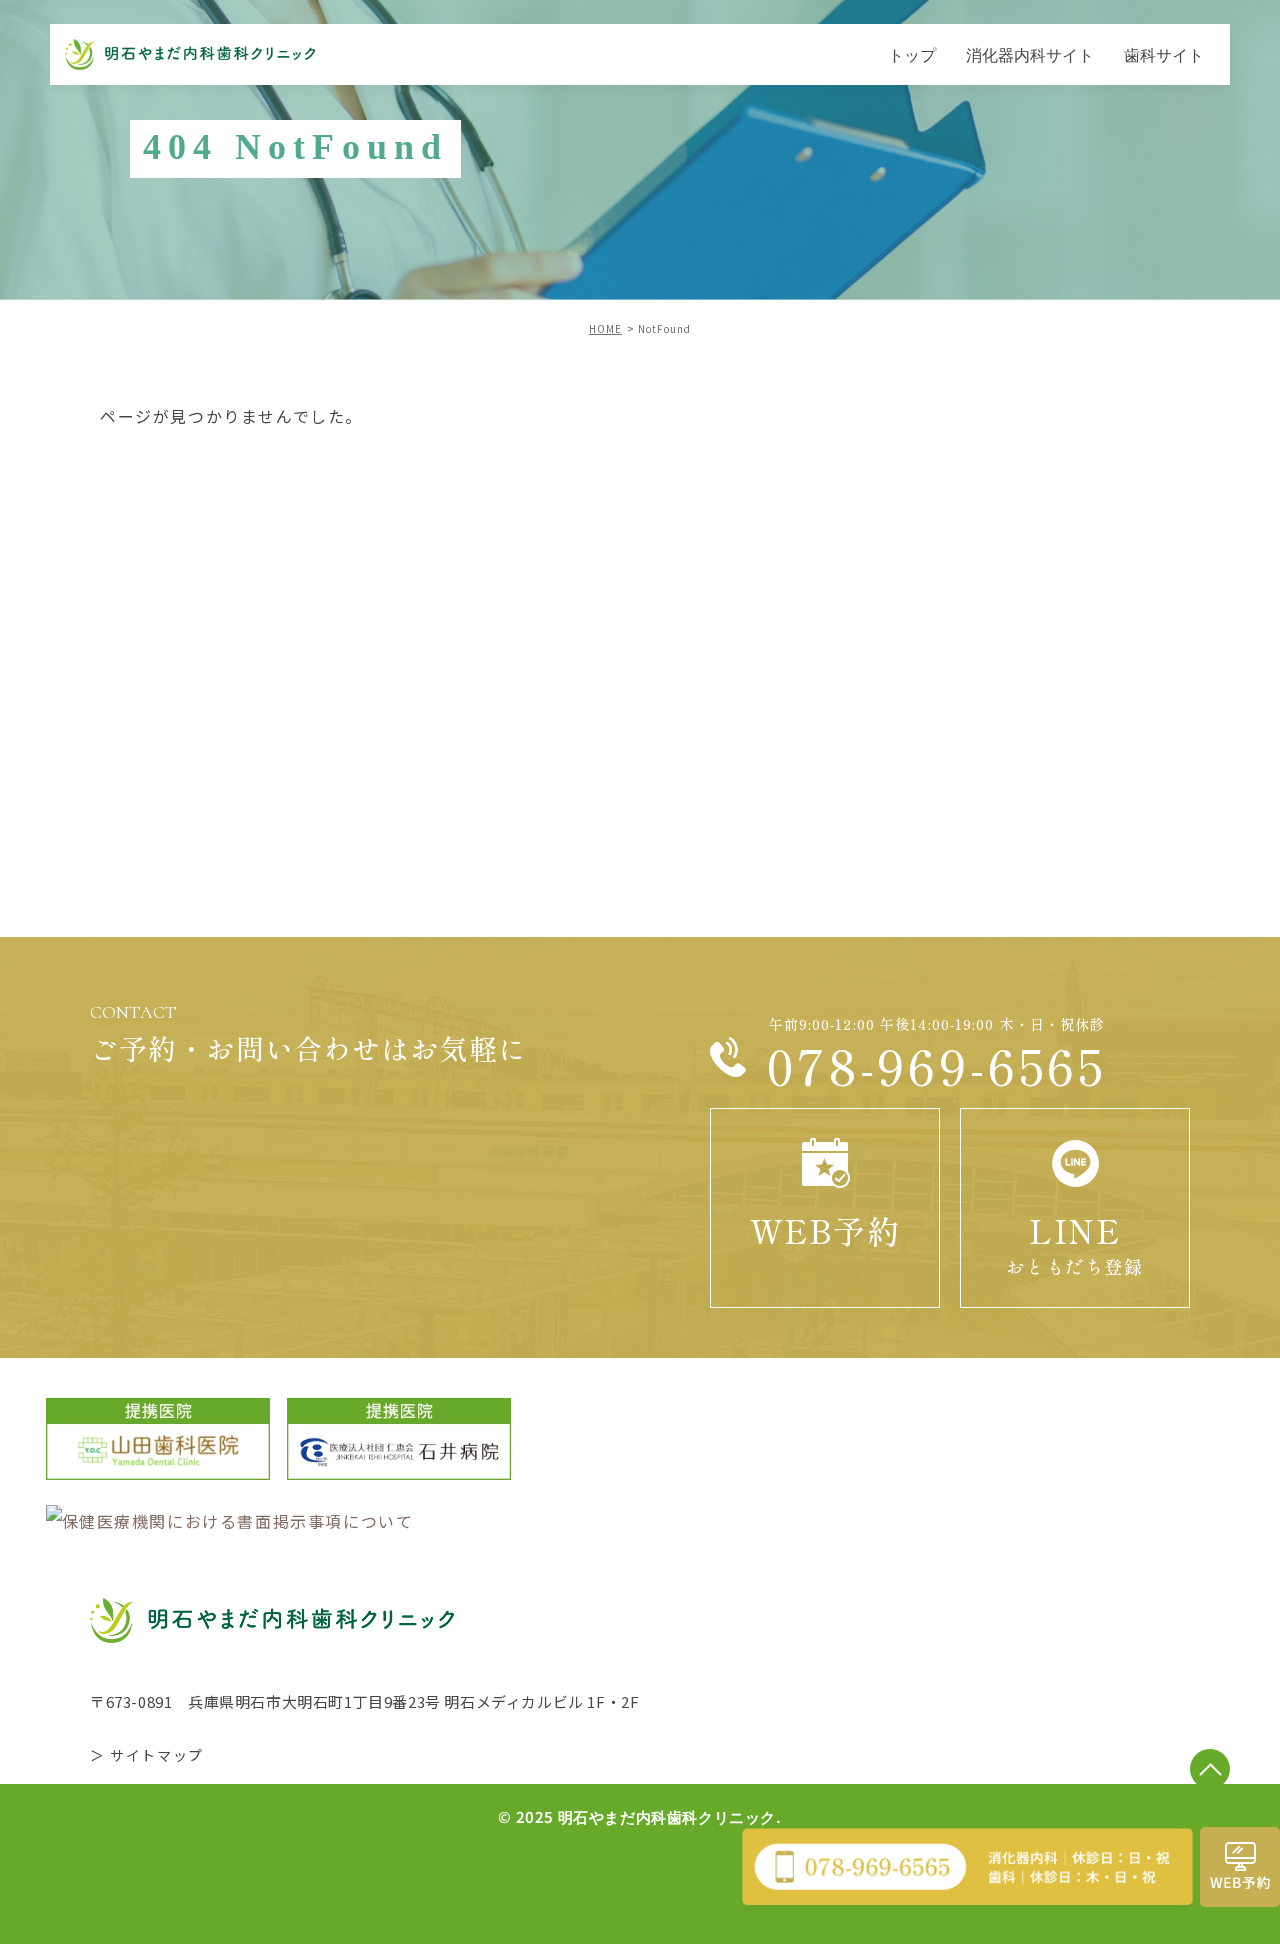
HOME (605, 328)
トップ (912, 54)
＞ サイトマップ (147, 1755)
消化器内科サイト (1030, 54)
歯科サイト (1164, 54)
